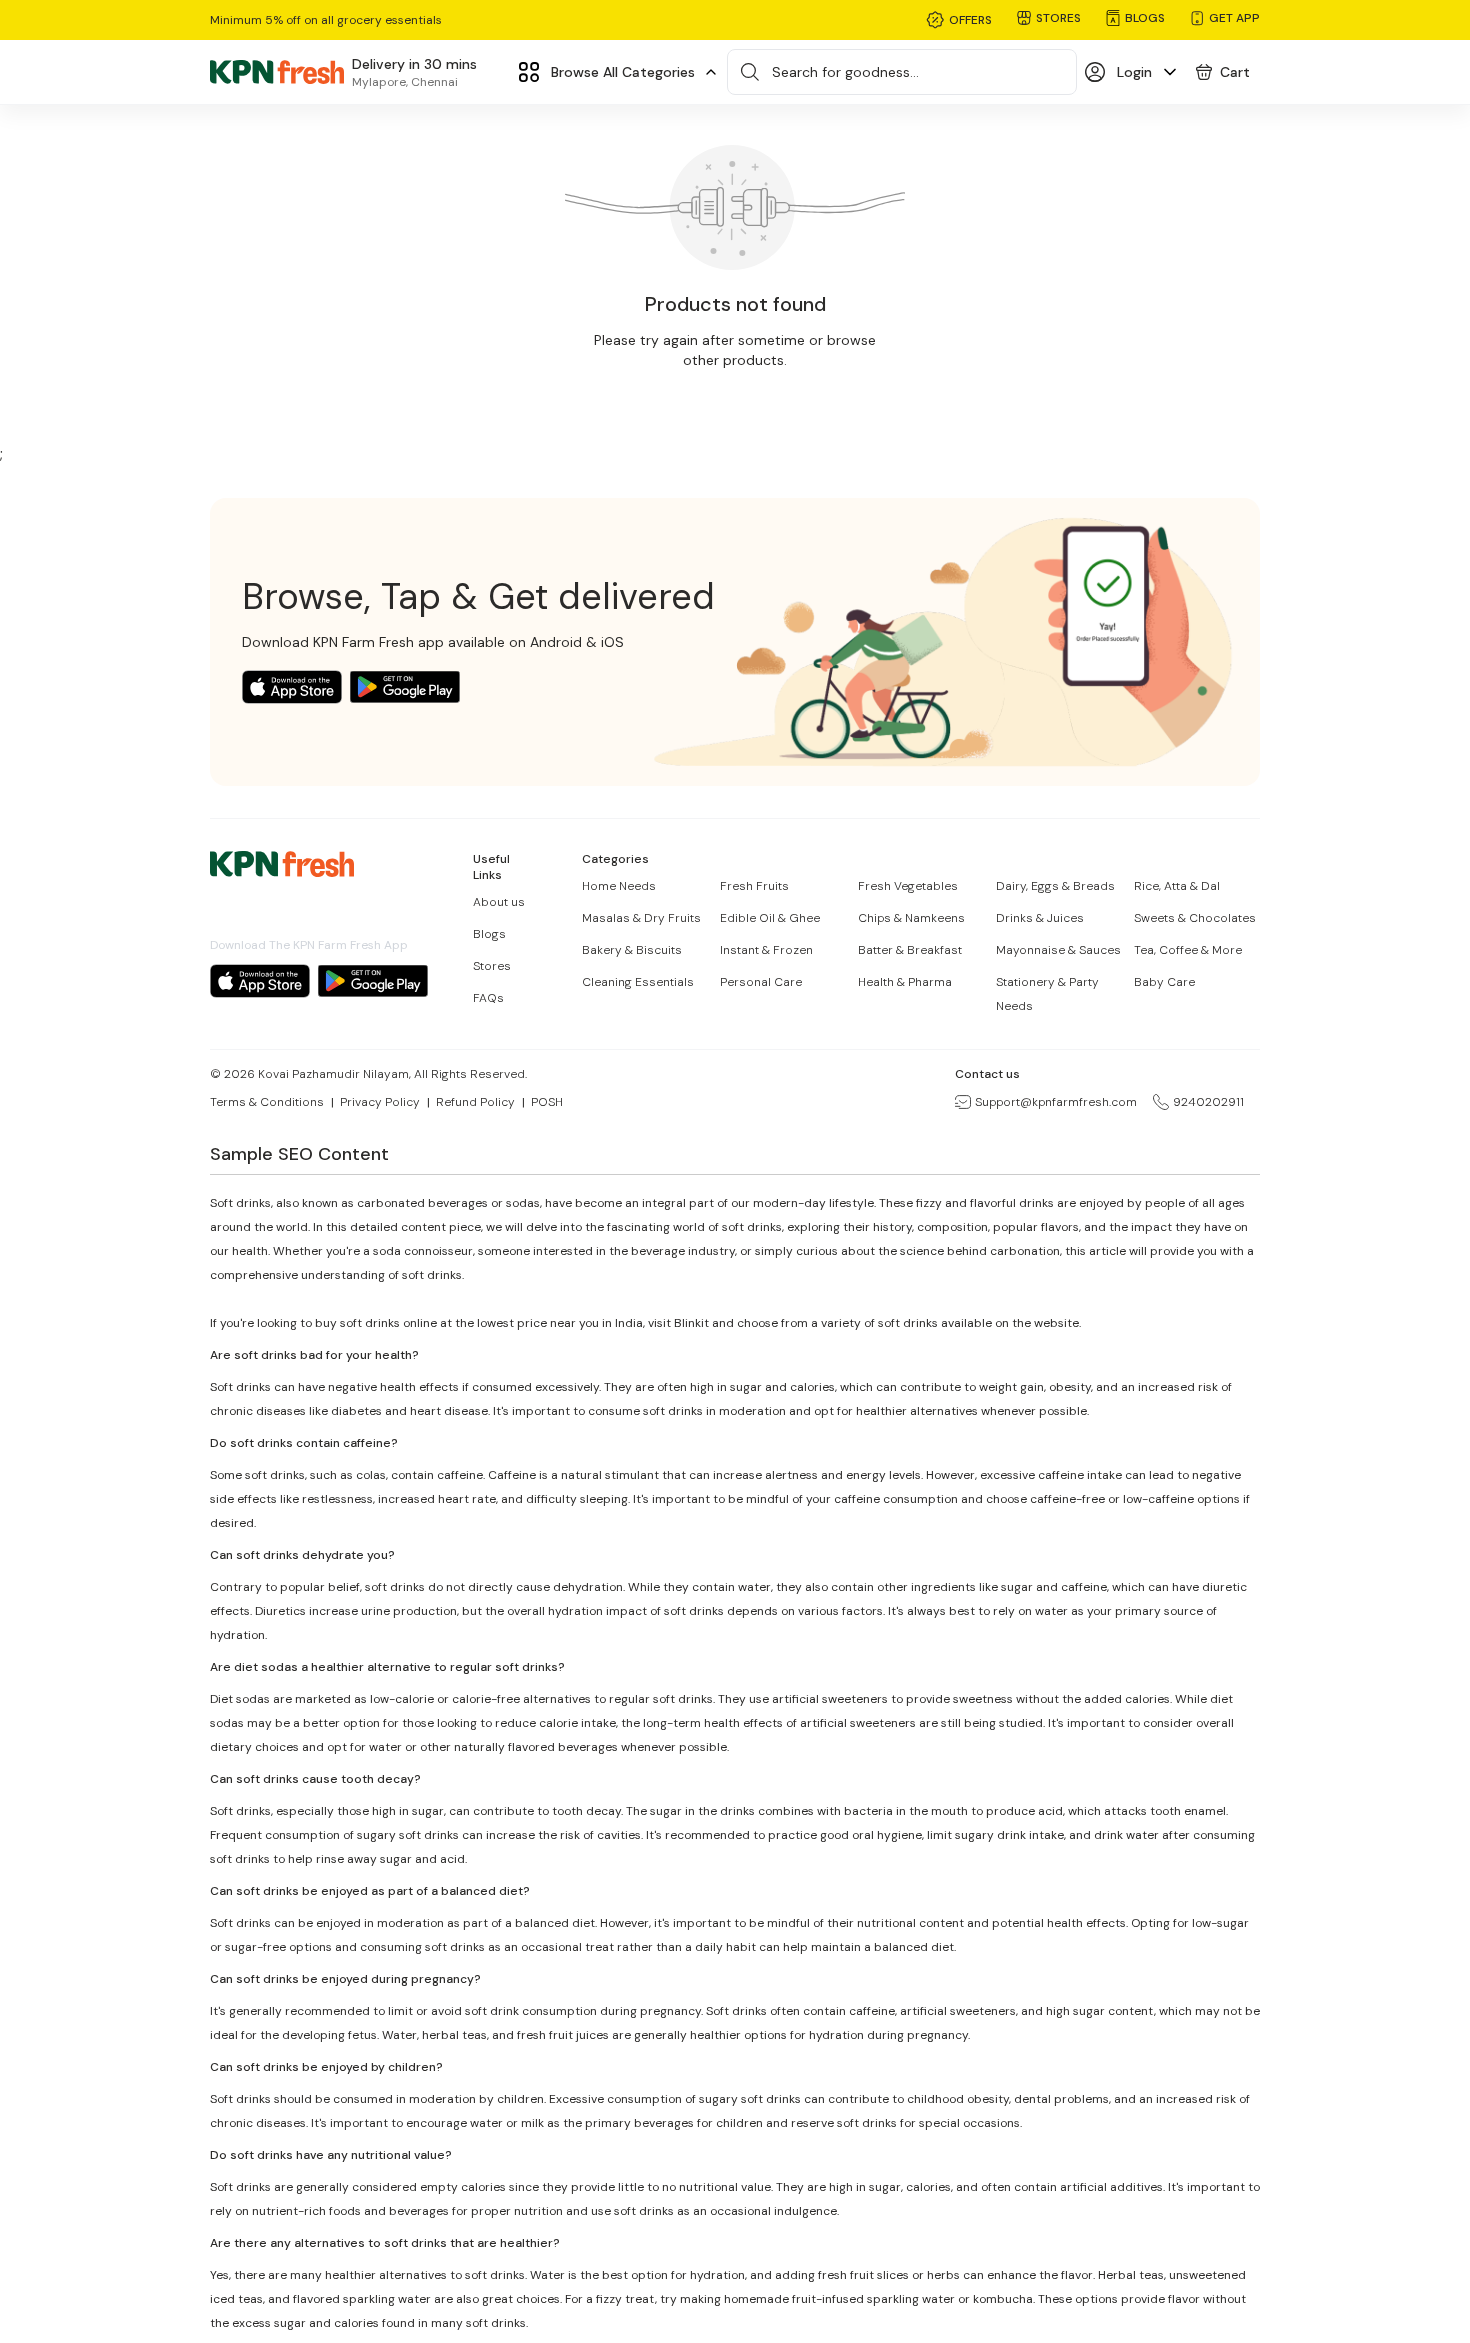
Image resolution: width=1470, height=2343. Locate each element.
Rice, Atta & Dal (1177, 886)
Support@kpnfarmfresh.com (1056, 1102)
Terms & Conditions (267, 1102)
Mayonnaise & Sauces (1058, 950)
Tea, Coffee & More (1188, 950)
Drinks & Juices (1040, 918)
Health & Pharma (905, 982)
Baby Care (1164, 982)
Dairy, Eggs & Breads (1055, 886)
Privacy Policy (380, 1102)
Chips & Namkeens (911, 918)
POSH (547, 1102)
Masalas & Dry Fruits (641, 918)
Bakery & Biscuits (632, 950)
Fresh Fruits (754, 886)
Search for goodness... (845, 72)
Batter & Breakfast (910, 950)
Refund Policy (475, 1102)
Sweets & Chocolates (1195, 918)
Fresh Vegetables (908, 886)
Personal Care (761, 982)
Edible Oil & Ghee (770, 918)
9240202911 (1208, 1102)
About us (499, 902)
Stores (492, 966)
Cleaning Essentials (638, 982)
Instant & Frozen (766, 950)
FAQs (488, 998)
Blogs (489, 934)
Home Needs (619, 886)
